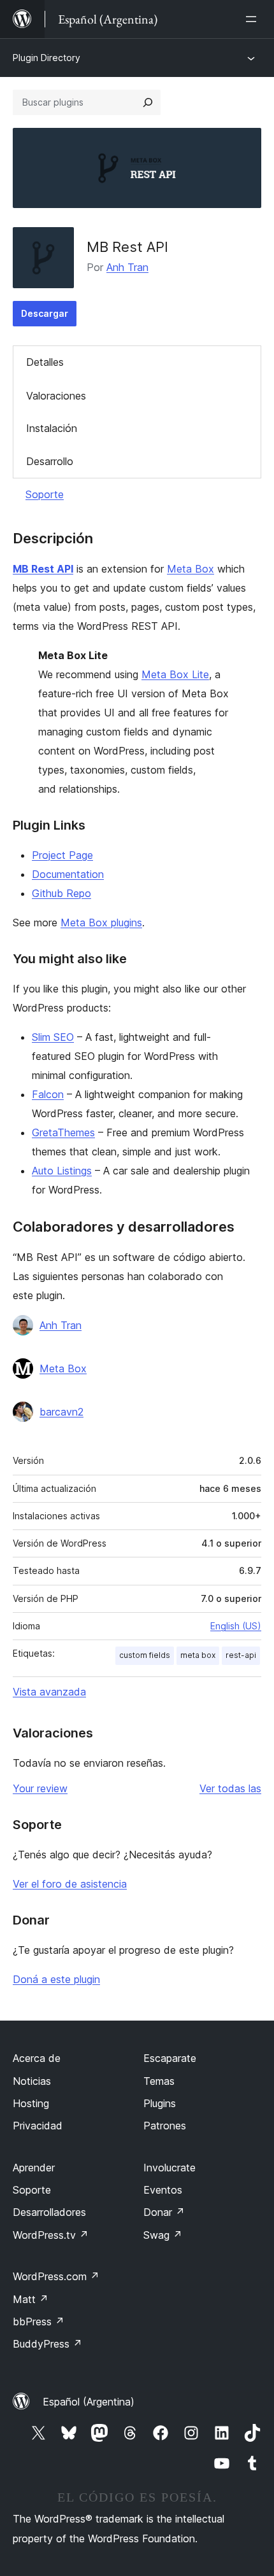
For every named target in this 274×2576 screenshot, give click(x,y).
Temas (159, 2081)
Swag (163, 2235)
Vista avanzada (49, 1692)
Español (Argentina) (89, 2402)
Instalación (52, 428)
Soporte (45, 494)
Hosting (31, 2103)
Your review (40, 1788)
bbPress (39, 2322)
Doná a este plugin (56, 1979)
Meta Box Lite (175, 674)
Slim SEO (53, 1037)
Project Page (62, 855)
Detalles (45, 362)
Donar (164, 2212)
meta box (198, 1655)
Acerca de (37, 2058)
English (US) (236, 1626)
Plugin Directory (47, 58)
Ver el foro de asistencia (70, 1884)
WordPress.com (56, 2276)
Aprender (34, 2168)
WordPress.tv (51, 2235)
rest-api (241, 1655)
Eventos (163, 2190)
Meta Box (191, 569)
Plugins (160, 2103)
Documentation (68, 874)
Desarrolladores (49, 2212)
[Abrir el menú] (254, 19)
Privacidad (38, 2126)
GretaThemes (63, 1132)
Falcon (48, 1094)
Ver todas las (230, 1788)
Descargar (45, 313)
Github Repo (61, 893)
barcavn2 (61, 1412)
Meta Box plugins (101, 922)
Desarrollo (50, 461)
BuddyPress (47, 2344)
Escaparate (170, 2058)
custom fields (145, 1655)
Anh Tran (127, 267)
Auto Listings (62, 1171)
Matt (31, 2299)
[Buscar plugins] (148, 102)
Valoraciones (56, 396)
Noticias (32, 2081)
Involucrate (169, 2168)
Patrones (165, 2126)
